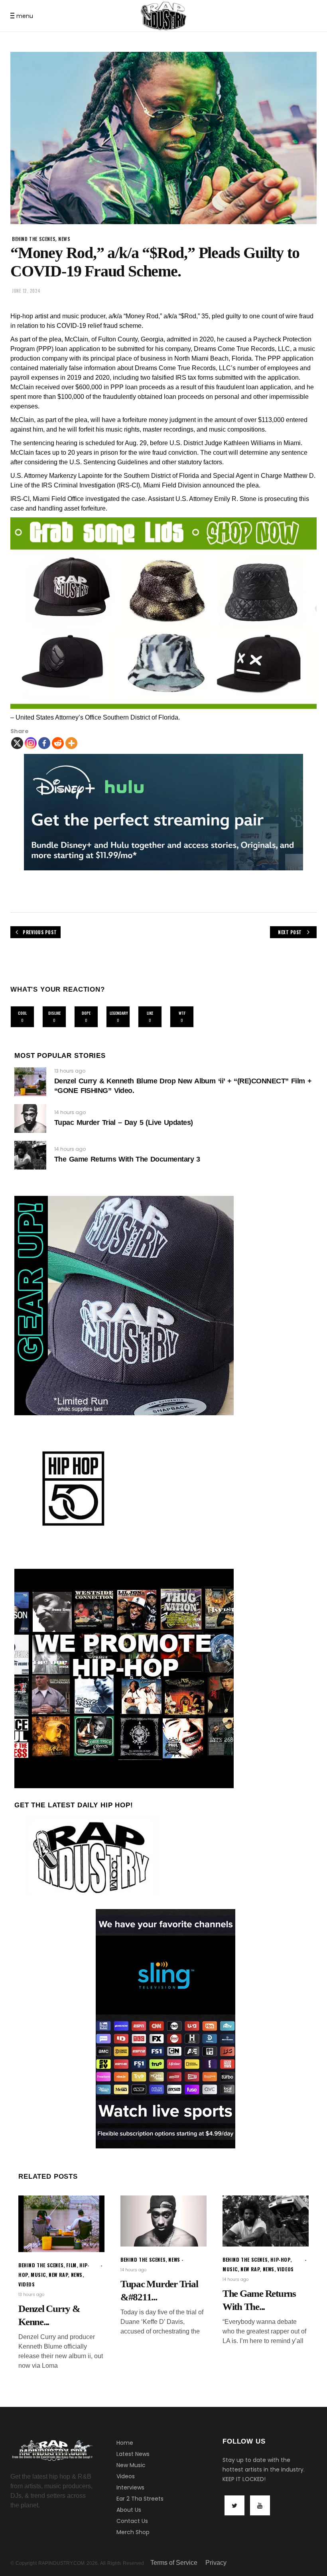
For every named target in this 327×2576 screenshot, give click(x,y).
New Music (131, 2465)
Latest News (133, 2454)
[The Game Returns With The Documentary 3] (30, 1155)
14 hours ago (70, 1112)
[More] (71, 743)
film (71, 2265)
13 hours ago (70, 1071)
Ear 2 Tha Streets (140, 2499)
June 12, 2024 (26, 291)
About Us (129, 2510)
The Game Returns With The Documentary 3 (127, 1159)
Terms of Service (174, 2563)
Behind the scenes (34, 239)
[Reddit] (58, 743)
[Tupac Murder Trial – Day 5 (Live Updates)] (30, 1118)
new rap (58, 2275)
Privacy (216, 2563)
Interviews (130, 2487)
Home (125, 2443)
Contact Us (132, 2521)
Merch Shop (133, 2532)
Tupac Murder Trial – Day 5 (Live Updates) (123, 1122)
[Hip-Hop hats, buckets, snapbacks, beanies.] (163, 613)
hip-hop (280, 2259)
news (64, 239)
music (38, 2275)
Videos (126, 2476)
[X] (17, 743)
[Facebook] (44, 743)
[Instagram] (31, 743)
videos (27, 2284)
